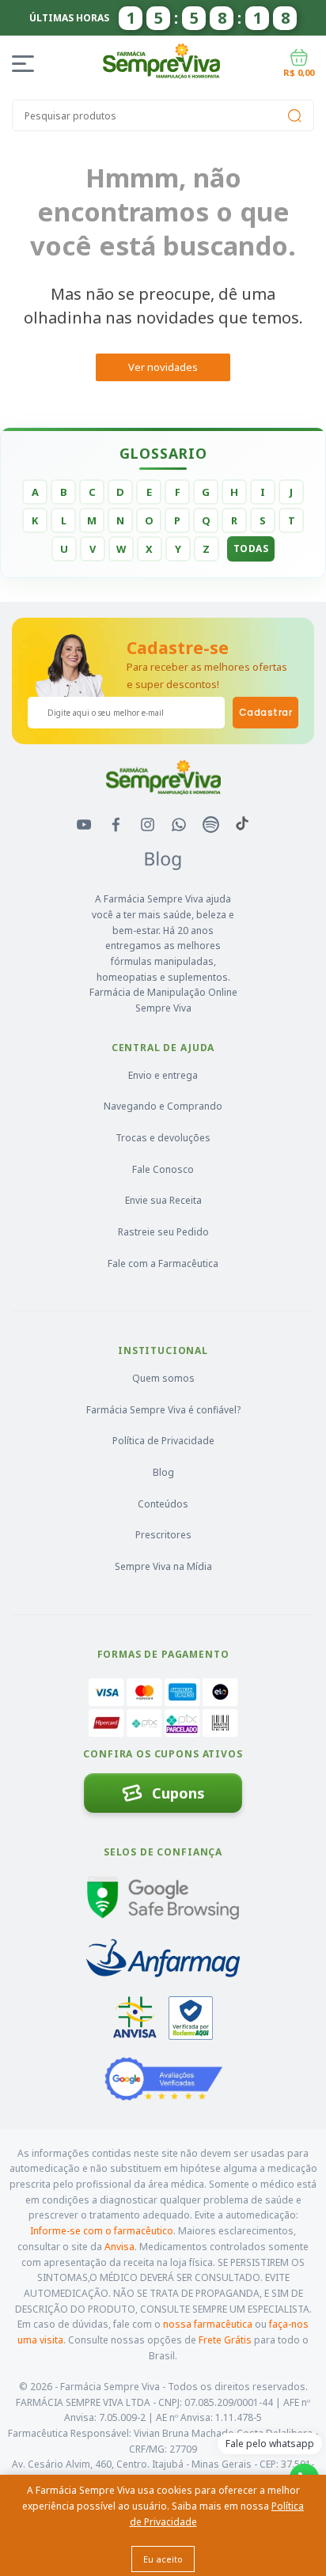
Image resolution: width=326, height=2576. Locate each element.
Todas (251, 548)
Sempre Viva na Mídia (163, 1566)
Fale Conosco (163, 1169)
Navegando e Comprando (163, 1106)
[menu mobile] (26, 64)
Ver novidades (163, 367)
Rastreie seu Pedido (163, 1232)
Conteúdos (163, 1504)
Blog (163, 1472)
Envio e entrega (163, 1075)
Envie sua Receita (163, 1200)
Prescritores (163, 1535)
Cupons (178, 1793)
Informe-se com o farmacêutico (102, 2231)
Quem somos (163, 1378)
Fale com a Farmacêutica (163, 1263)
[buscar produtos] (294, 115)
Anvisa (119, 2247)
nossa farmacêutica (208, 2324)
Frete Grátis (225, 2340)
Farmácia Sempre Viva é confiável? (163, 1410)
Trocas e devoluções (163, 1138)
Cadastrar (265, 712)
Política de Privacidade (163, 1441)
